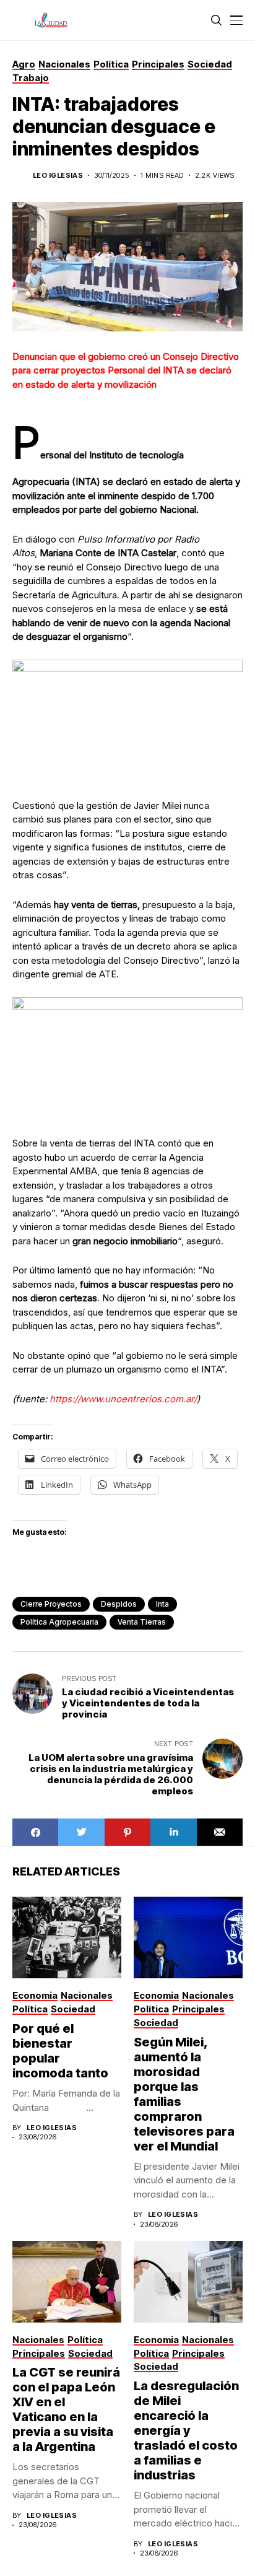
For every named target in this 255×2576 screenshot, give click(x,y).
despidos (119, 1604)
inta (162, 1604)
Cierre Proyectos (51, 1604)
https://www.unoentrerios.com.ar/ (123, 1399)
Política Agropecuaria (59, 1622)
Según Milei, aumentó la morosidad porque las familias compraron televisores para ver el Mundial (184, 2094)
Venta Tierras (142, 1622)
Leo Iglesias (58, 176)
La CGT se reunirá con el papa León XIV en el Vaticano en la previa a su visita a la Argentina (66, 2409)
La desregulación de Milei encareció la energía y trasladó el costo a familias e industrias (186, 2430)
